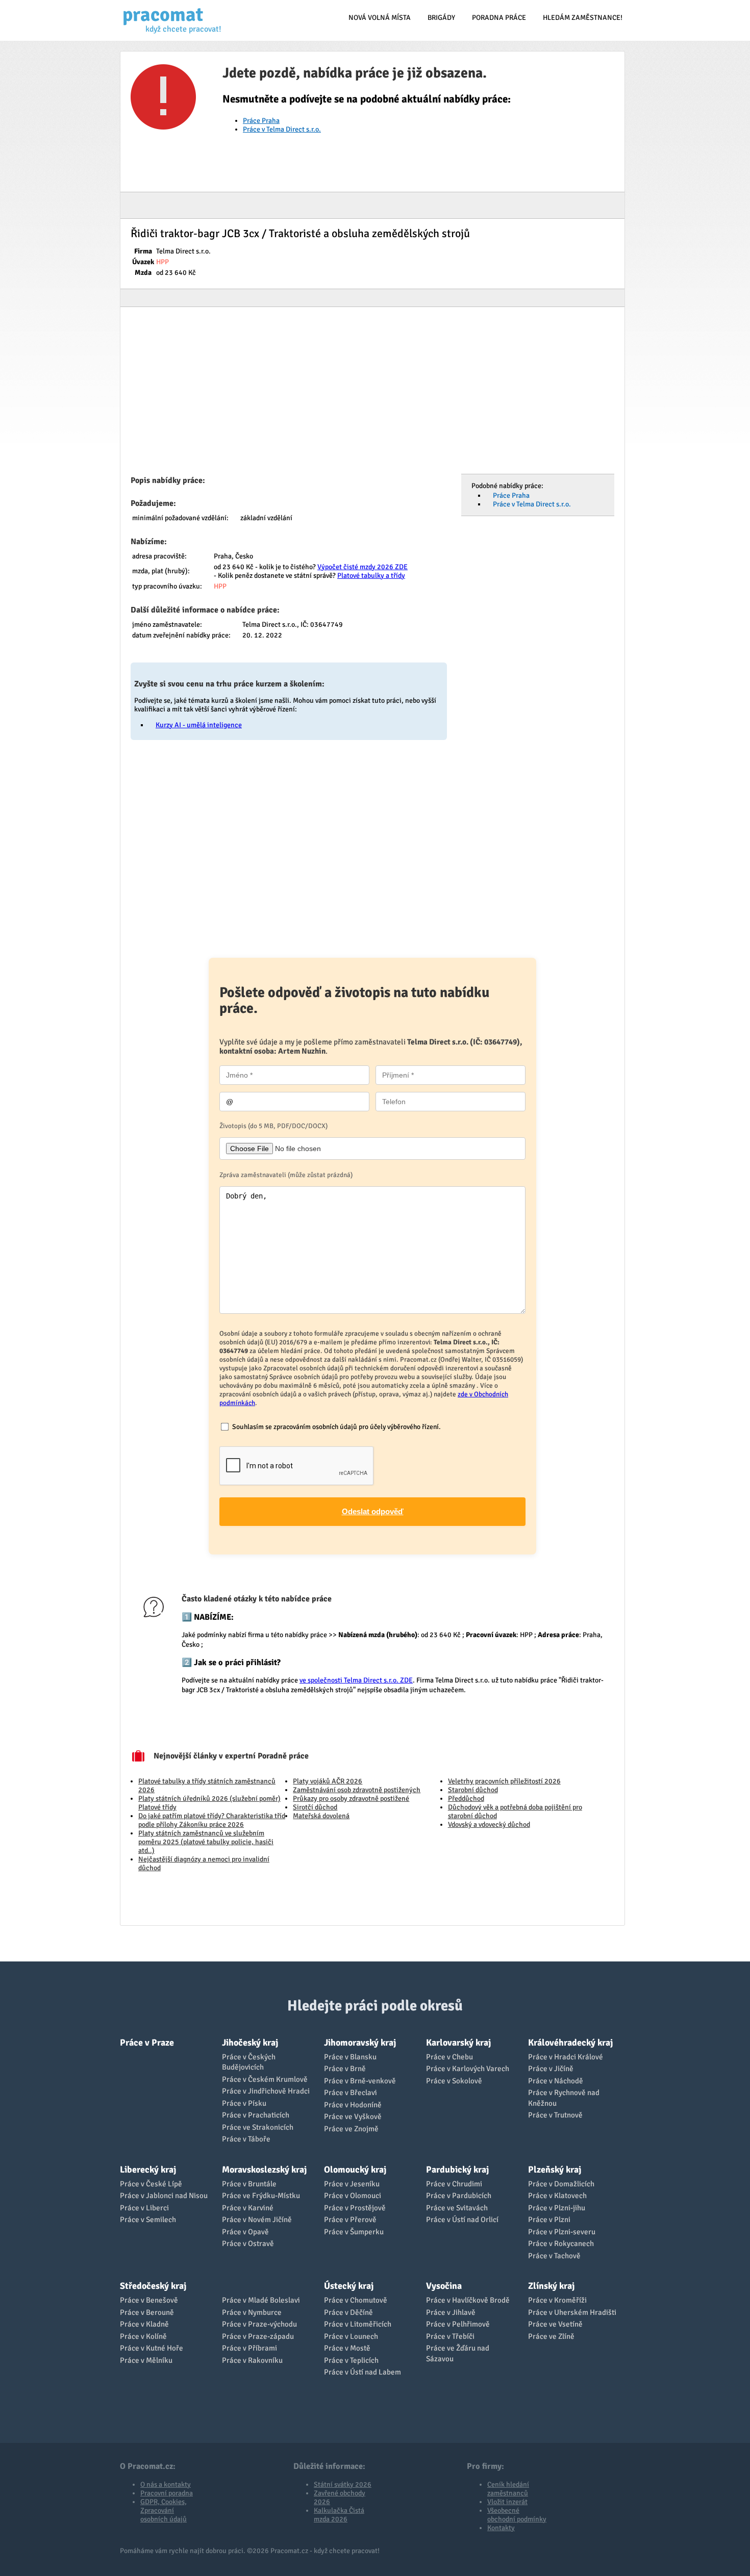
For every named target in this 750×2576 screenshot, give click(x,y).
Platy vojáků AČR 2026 (328, 1781)
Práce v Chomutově (356, 2300)
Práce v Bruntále (249, 2184)
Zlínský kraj (551, 2286)
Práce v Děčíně (348, 2312)
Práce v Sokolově (454, 2081)
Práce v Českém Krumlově (265, 2079)
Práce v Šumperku (354, 2232)
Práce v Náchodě (556, 2081)
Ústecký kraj (349, 2286)
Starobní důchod (473, 1790)
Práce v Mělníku (146, 2360)
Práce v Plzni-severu (562, 2232)
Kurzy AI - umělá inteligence (199, 725)
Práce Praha (261, 121)
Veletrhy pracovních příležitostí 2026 (504, 1781)
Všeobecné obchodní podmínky (517, 2515)
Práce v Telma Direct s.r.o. (282, 129)
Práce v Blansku (350, 2057)
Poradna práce (499, 18)
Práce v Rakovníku (252, 2360)
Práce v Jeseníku (352, 2184)
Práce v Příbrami (249, 2348)
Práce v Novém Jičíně (257, 2220)
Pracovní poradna (167, 2493)
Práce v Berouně (147, 2312)
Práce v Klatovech (557, 2196)
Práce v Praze (147, 2043)
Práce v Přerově (350, 2220)
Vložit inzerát (507, 2502)
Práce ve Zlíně (551, 2336)
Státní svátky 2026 (343, 2484)
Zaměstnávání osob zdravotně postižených (357, 1790)
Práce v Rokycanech (561, 2243)
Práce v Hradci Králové (566, 2057)
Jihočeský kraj (250, 2043)
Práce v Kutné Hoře (152, 2348)
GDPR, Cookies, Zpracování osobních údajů (164, 2510)
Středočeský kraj (153, 2286)
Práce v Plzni (549, 2220)
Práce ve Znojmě (351, 2129)
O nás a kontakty (166, 2484)
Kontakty (501, 2528)
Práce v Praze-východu (259, 2324)
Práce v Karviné (248, 2208)
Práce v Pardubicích (459, 2196)
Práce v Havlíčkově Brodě (468, 2300)
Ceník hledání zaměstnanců (508, 2489)
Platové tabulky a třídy (371, 576)
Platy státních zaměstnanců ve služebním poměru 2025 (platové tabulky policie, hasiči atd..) (206, 1842)
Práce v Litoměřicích (358, 2324)
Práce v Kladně (144, 2324)
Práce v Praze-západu (258, 2336)
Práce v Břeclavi (351, 2093)
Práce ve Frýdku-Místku (261, 2196)
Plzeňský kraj (555, 2170)
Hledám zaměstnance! (583, 18)
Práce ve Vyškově (353, 2116)
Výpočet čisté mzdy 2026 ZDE (362, 567)
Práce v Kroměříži (557, 2300)
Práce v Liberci (144, 2208)
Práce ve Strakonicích (258, 2127)
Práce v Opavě (245, 2232)
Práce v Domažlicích (561, 2184)
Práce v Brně (345, 2069)
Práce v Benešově (149, 2300)
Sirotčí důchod (315, 1807)
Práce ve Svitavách (457, 2208)
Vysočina (444, 2286)
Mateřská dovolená (321, 1816)
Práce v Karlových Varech (468, 2069)
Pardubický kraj (457, 2170)
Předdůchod (466, 1799)
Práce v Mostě (347, 2348)
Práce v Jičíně (551, 2069)
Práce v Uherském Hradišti (572, 2312)
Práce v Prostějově (355, 2208)
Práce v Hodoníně (353, 2105)
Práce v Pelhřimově (458, 2324)
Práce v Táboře (246, 2139)
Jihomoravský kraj (360, 2043)
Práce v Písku (244, 2103)
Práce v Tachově (554, 2256)
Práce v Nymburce (252, 2312)
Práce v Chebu (449, 2057)
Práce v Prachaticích (256, 2115)
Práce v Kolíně (143, 2336)
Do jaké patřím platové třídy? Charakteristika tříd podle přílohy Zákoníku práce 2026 (212, 1820)
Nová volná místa (380, 18)
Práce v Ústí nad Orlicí (462, 2220)
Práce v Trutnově (555, 2115)
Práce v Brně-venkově (360, 2081)
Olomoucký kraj (355, 2170)
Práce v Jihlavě (451, 2312)
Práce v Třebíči (450, 2336)
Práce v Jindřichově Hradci (266, 2091)
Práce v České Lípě (151, 2184)
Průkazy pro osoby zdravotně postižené (351, 1799)
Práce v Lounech (351, 2336)
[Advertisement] (372, 394)
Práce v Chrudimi (454, 2184)
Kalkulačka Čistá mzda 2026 (339, 2515)
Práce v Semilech (148, 2220)
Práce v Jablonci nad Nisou (164, 2196)
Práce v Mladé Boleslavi (261, 2300)
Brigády (441, 18)
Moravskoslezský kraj (264, 2170)
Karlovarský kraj (458, 2043)
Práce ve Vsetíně (555, 2324)
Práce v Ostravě (248, 2243)
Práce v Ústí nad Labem (362, 2372)
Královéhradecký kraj (570, 2043)
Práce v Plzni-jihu (557, 2208)
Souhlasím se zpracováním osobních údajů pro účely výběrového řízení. (336, 1427)
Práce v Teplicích (351, 2360)
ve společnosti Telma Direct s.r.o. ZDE (356, 1680)
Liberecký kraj (148, 2170)
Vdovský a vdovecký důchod (489, 1825)
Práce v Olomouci (353, 2196)
